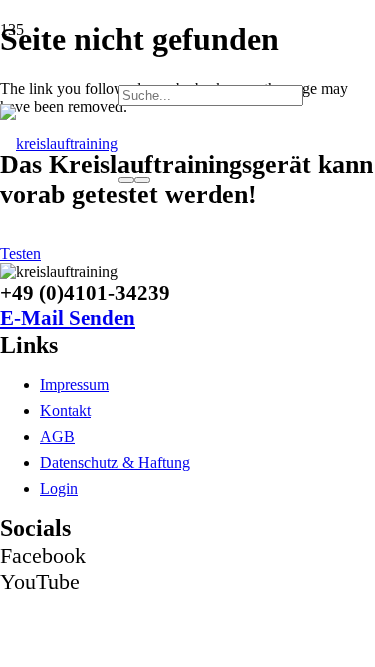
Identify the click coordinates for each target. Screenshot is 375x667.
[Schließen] (142, 180)
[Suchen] (126, 180)
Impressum (74, 384)
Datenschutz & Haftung (115, 462)
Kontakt (65, 410)
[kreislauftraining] (59, 143)
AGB (57, 436)
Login (59, 488)
